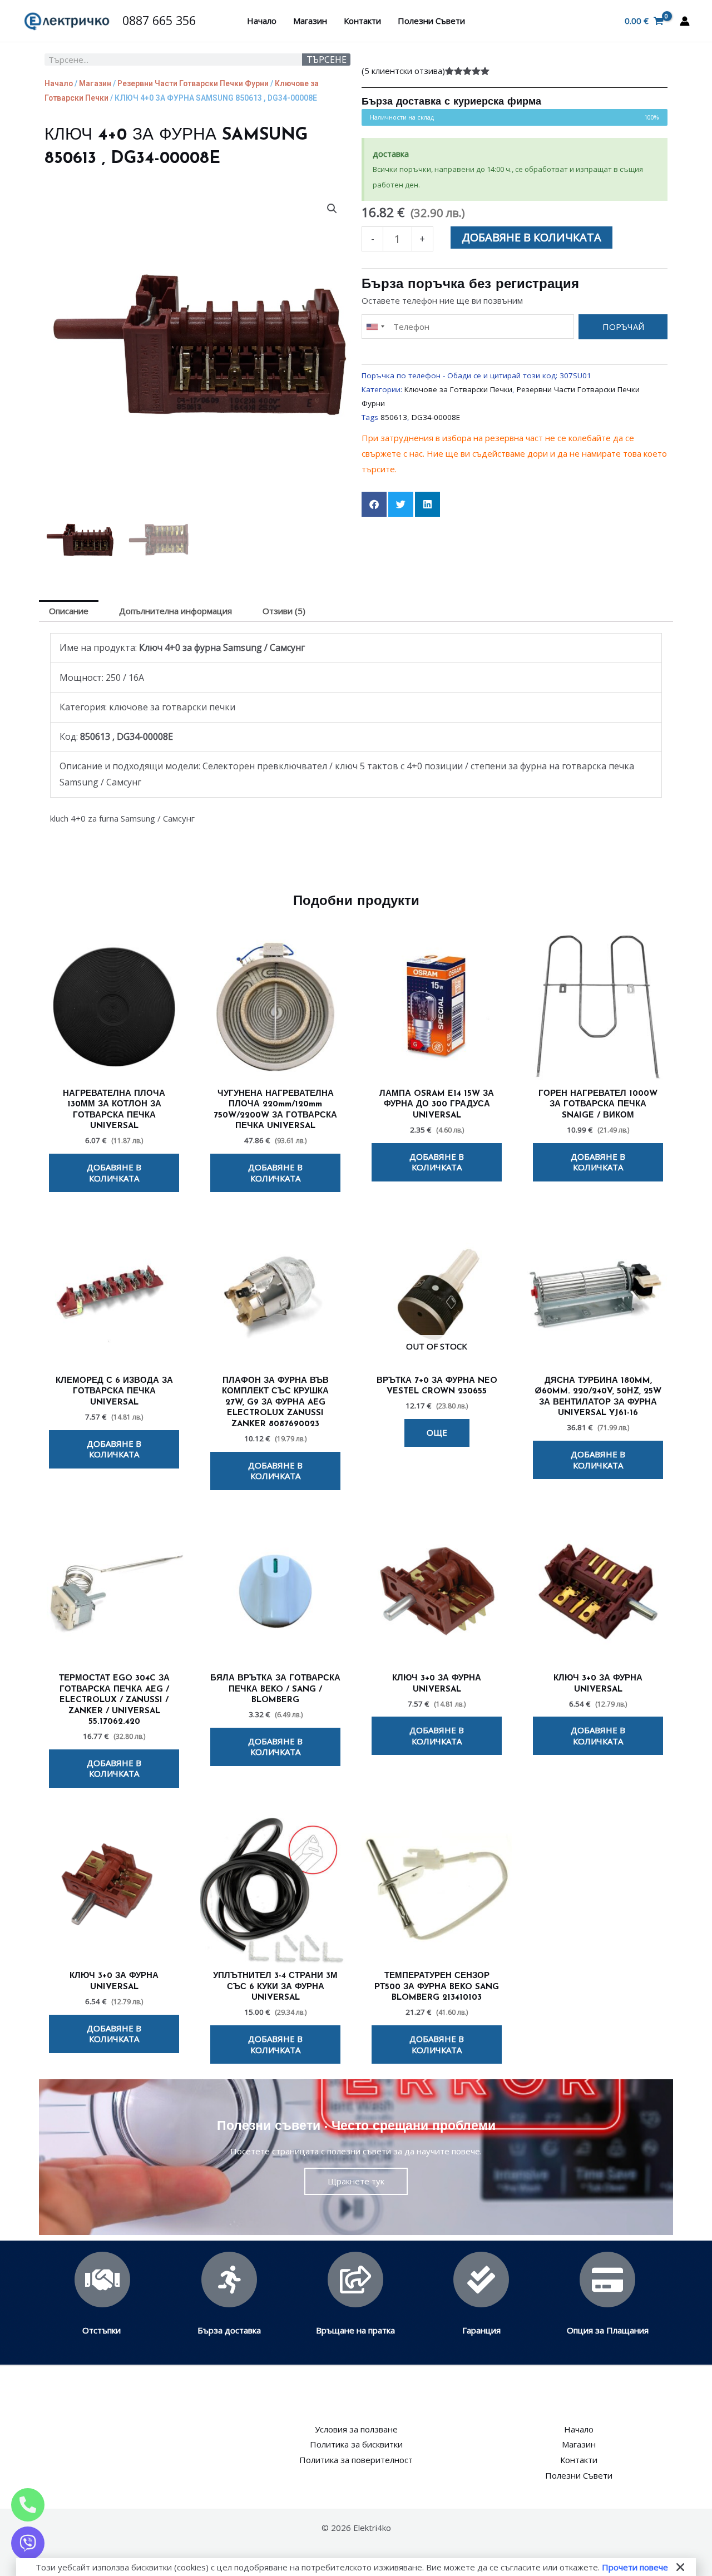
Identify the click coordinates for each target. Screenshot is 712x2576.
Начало (262, 21)
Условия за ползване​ (356, 2429)
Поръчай (623, 327)
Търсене (327, 60)
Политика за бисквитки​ (356, 2444)
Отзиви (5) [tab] (284, 611)
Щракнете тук (356, 2181)
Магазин (310, 21)
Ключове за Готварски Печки (458, 389)
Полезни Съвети (431, 21)
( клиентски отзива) (403, 71)
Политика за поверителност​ (356, 2460)
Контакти (362, 21)
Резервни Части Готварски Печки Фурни (193, 83)
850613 (394, 417)
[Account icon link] (685, 21)
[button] (332, 209)
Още (437, 1432)
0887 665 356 (159, 20)
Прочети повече (635, 2567)
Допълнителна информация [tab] (175, 611)
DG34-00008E (436, 417)
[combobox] (375, 327)
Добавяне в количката (531, 237)
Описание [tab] (69, 611)
